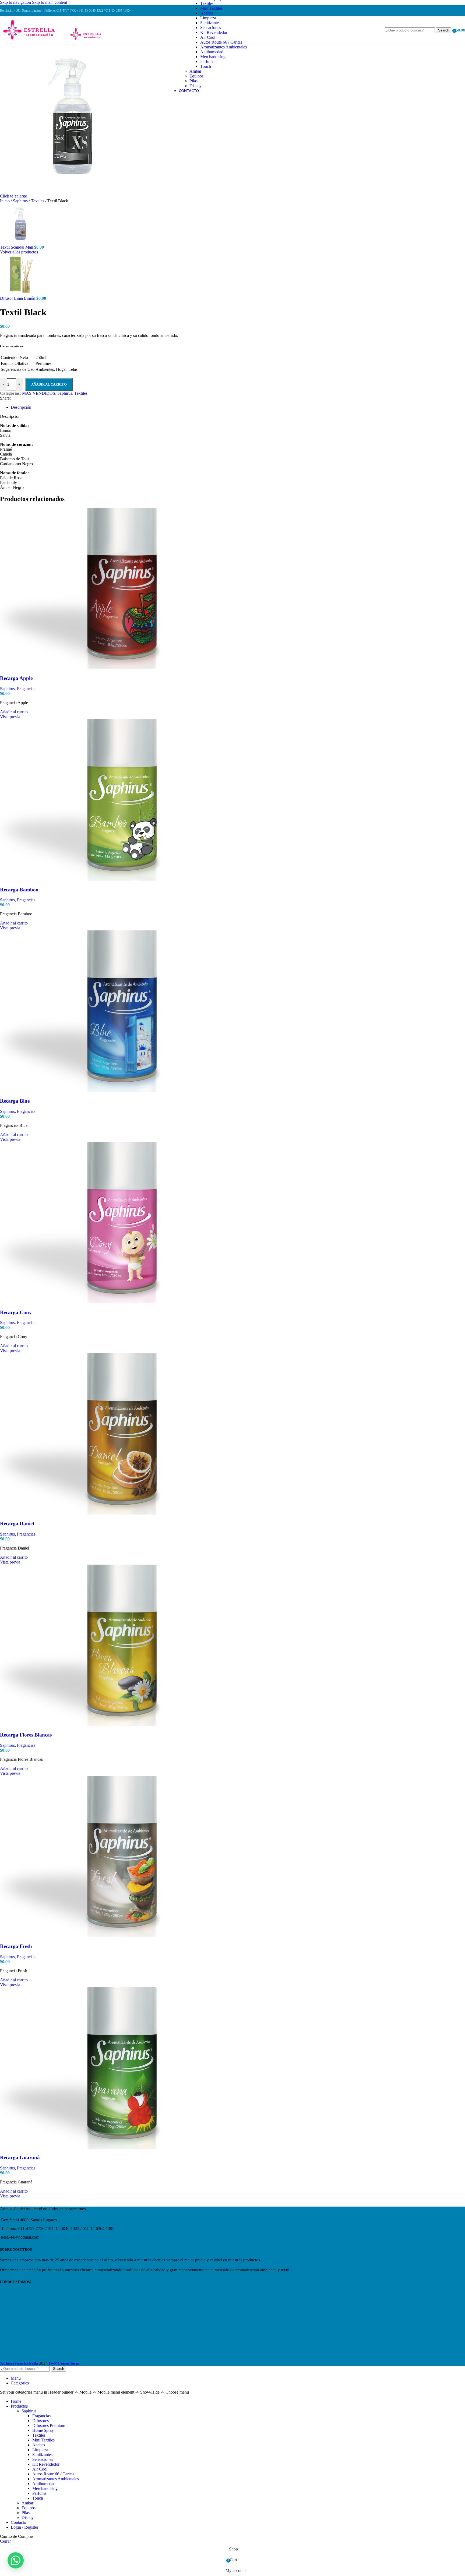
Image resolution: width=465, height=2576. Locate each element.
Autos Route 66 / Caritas (221, 42)
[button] (16, 2560)
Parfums (207, 61)
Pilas (193, 81)
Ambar (195, 71)
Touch (206, 66)
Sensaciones (211, 28)
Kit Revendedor (214, 32)
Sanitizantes (210, 23)
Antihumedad (212, 52)
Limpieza (208, 18)
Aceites (207, 13)
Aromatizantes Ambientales (223, 47)
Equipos (196, 76)
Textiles (207, 3)
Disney (195, 86)
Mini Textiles (211, 8)
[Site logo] (34, 40)
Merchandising (213, 57)
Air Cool (208, 37)
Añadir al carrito (49, 384)
